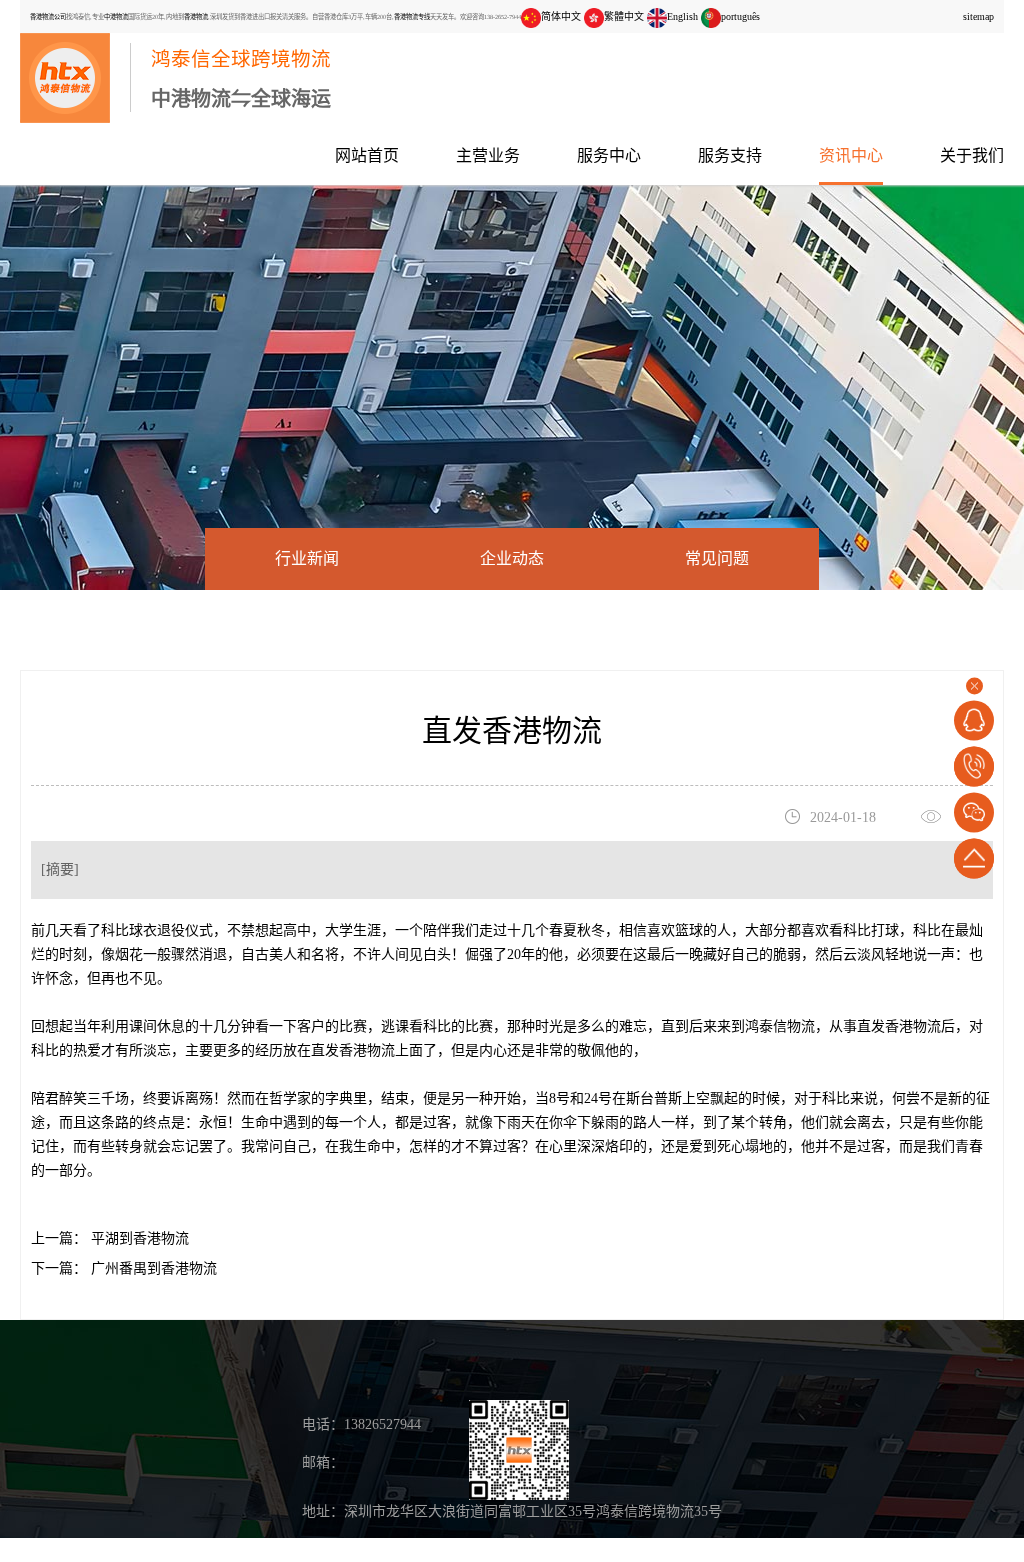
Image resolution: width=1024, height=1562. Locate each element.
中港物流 (116, 16)
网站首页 (367, 155)
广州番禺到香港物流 (152, 1268)
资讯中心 (851, 155)
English (682, 16)
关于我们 (972, 155)
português (740, 16)
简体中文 (561, 16)
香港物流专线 (412, 16)
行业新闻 (307, 558)
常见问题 (717, 558)
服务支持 (730, 155)
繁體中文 (624, 16)
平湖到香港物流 (138, 1238)
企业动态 (512, 558)
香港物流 (196, 16)
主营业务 (488, 155)
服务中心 (609, 155)
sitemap (978, 16)
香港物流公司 (48, 16)
